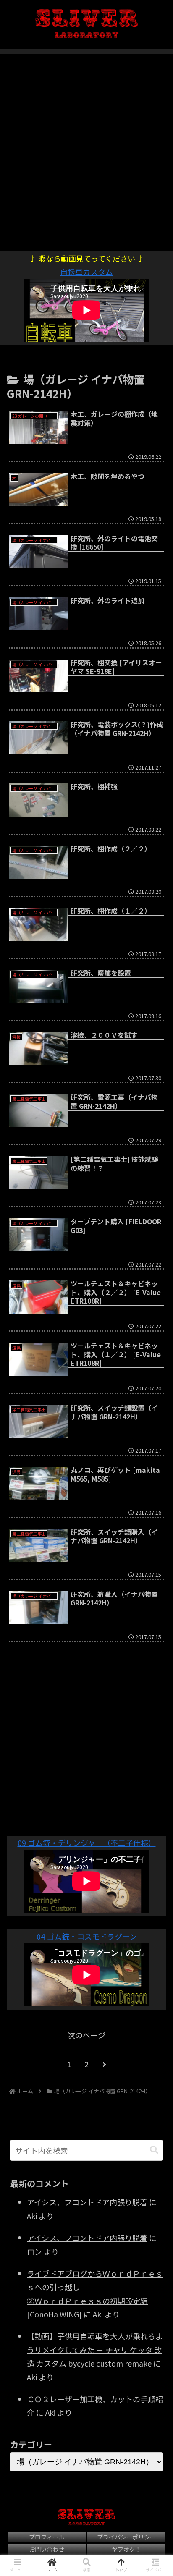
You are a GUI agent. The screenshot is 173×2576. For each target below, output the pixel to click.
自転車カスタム (86, 272)
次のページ (86, 2035)
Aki (32, 2216)
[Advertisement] (86, 148)
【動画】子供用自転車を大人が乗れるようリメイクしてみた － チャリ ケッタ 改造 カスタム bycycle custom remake (95, 2350)
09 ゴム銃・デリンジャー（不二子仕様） (87, 1843)
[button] (154, 2150)
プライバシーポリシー (126, 2537)
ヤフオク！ (126, 2549)
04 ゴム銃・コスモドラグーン (87, 1936)
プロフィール (47, 2537)
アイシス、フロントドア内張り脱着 (87, 2202)
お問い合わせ (47, 2549)
